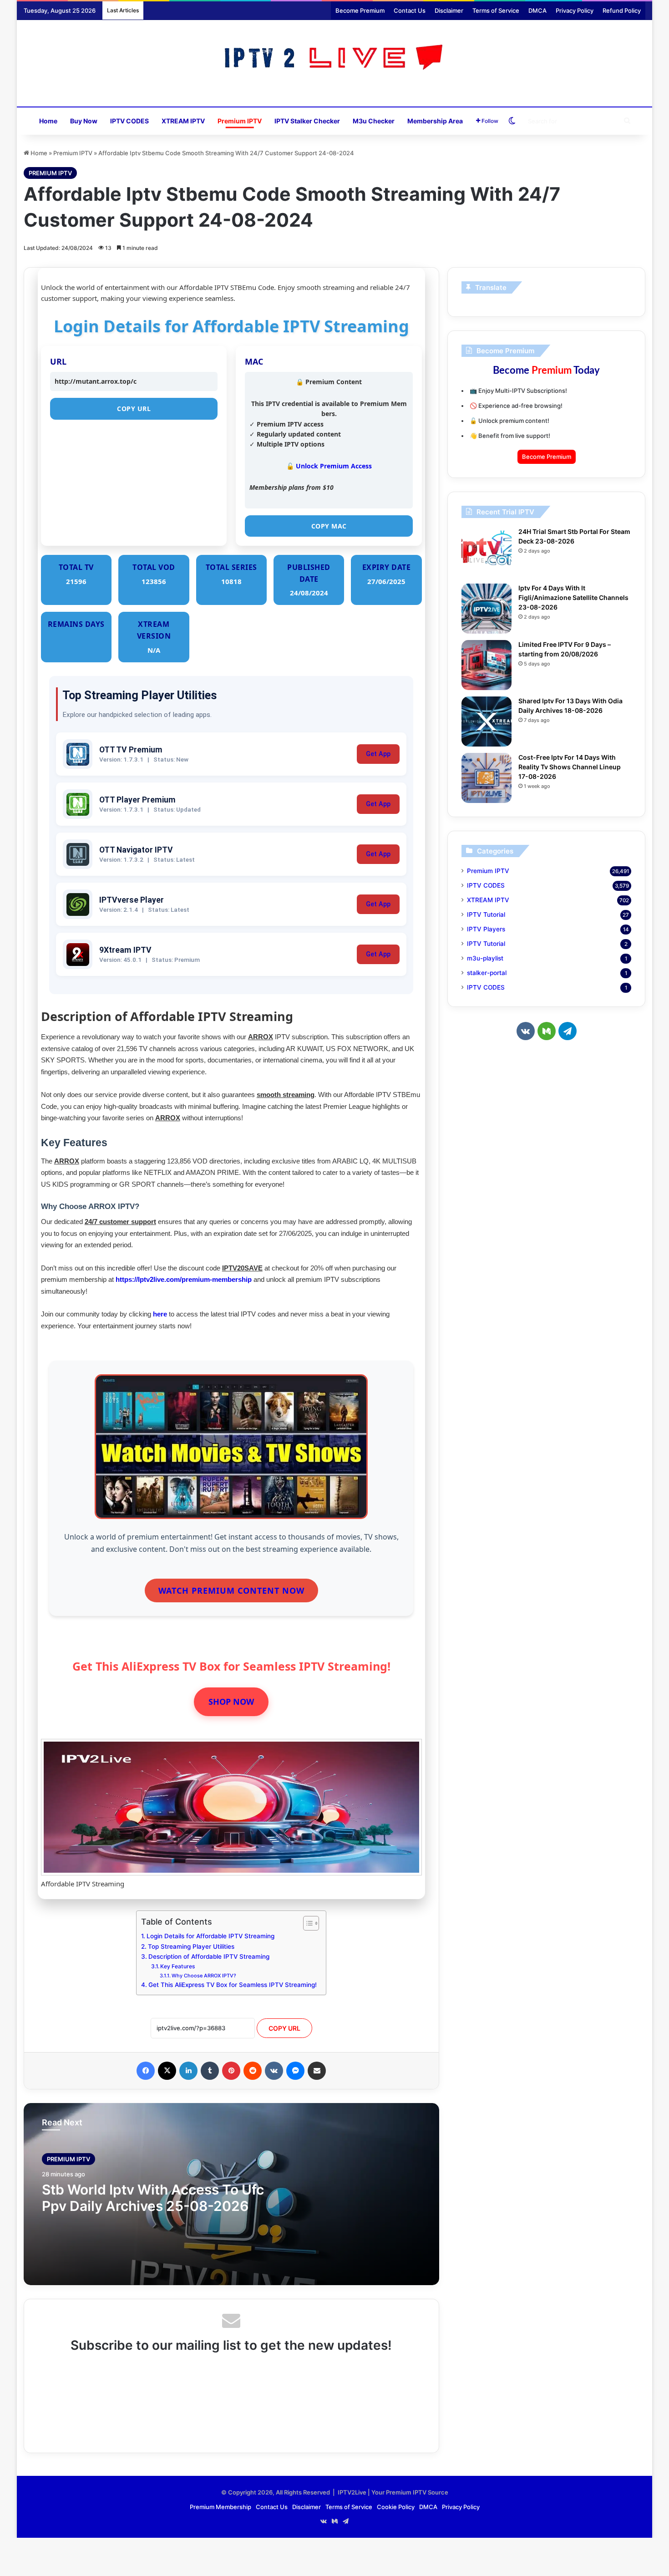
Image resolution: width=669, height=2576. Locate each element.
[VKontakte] (274, 2071)
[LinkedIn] (188, 2071)
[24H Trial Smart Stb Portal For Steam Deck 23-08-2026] (487, 552)
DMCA (537, 10)
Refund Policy (622, 10)
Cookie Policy (396, 2507)
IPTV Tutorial (486, 915)
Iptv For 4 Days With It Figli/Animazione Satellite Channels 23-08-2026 (573, 597)
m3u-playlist (485, 958)
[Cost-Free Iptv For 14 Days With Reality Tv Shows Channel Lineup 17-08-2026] (487, 778)
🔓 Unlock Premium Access (329, 466)
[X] (167, 2071)
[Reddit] (253, 2071)
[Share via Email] (317, 2071)
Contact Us (410, 10)
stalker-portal (487, 973)
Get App (378, 754)
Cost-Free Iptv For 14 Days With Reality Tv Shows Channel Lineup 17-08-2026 (570, 767)
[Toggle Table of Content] (307, 1923)
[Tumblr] (210, 2071)
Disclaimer (449, 10)
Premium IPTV (240, 121)
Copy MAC (329, 526)
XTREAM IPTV (183, 121)
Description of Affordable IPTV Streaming (209, 1956)
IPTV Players (486, 929)
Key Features (178, 1966)
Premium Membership (220, 2507)
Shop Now (231, 1702)
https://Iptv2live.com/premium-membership (184, 1279)
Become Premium (360, 10)
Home (48, 121)
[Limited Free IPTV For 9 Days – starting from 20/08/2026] (487, 665)
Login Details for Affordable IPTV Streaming (210, 1936)
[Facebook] (146, 2071)
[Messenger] (295, 2071)
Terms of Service (496, 10)
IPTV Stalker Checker (307, 121)
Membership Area (435, 121)
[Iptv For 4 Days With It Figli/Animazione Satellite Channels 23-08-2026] (487, 609)
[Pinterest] (231, 2071)
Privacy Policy (575, 10)
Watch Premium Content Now (231, 1590)
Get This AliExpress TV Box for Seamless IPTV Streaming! (233, 1985)
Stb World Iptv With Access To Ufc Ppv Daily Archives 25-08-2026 (153, 2198)
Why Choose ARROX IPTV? (204, 1976)
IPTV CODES (129, 121)
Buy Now (84, 121)
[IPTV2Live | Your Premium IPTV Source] (335, 58)
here (160, 1314)
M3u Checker (374, 121)
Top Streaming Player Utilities (191, 1946)
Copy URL (134, 409)
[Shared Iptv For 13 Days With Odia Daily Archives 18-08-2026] (487, 721)
